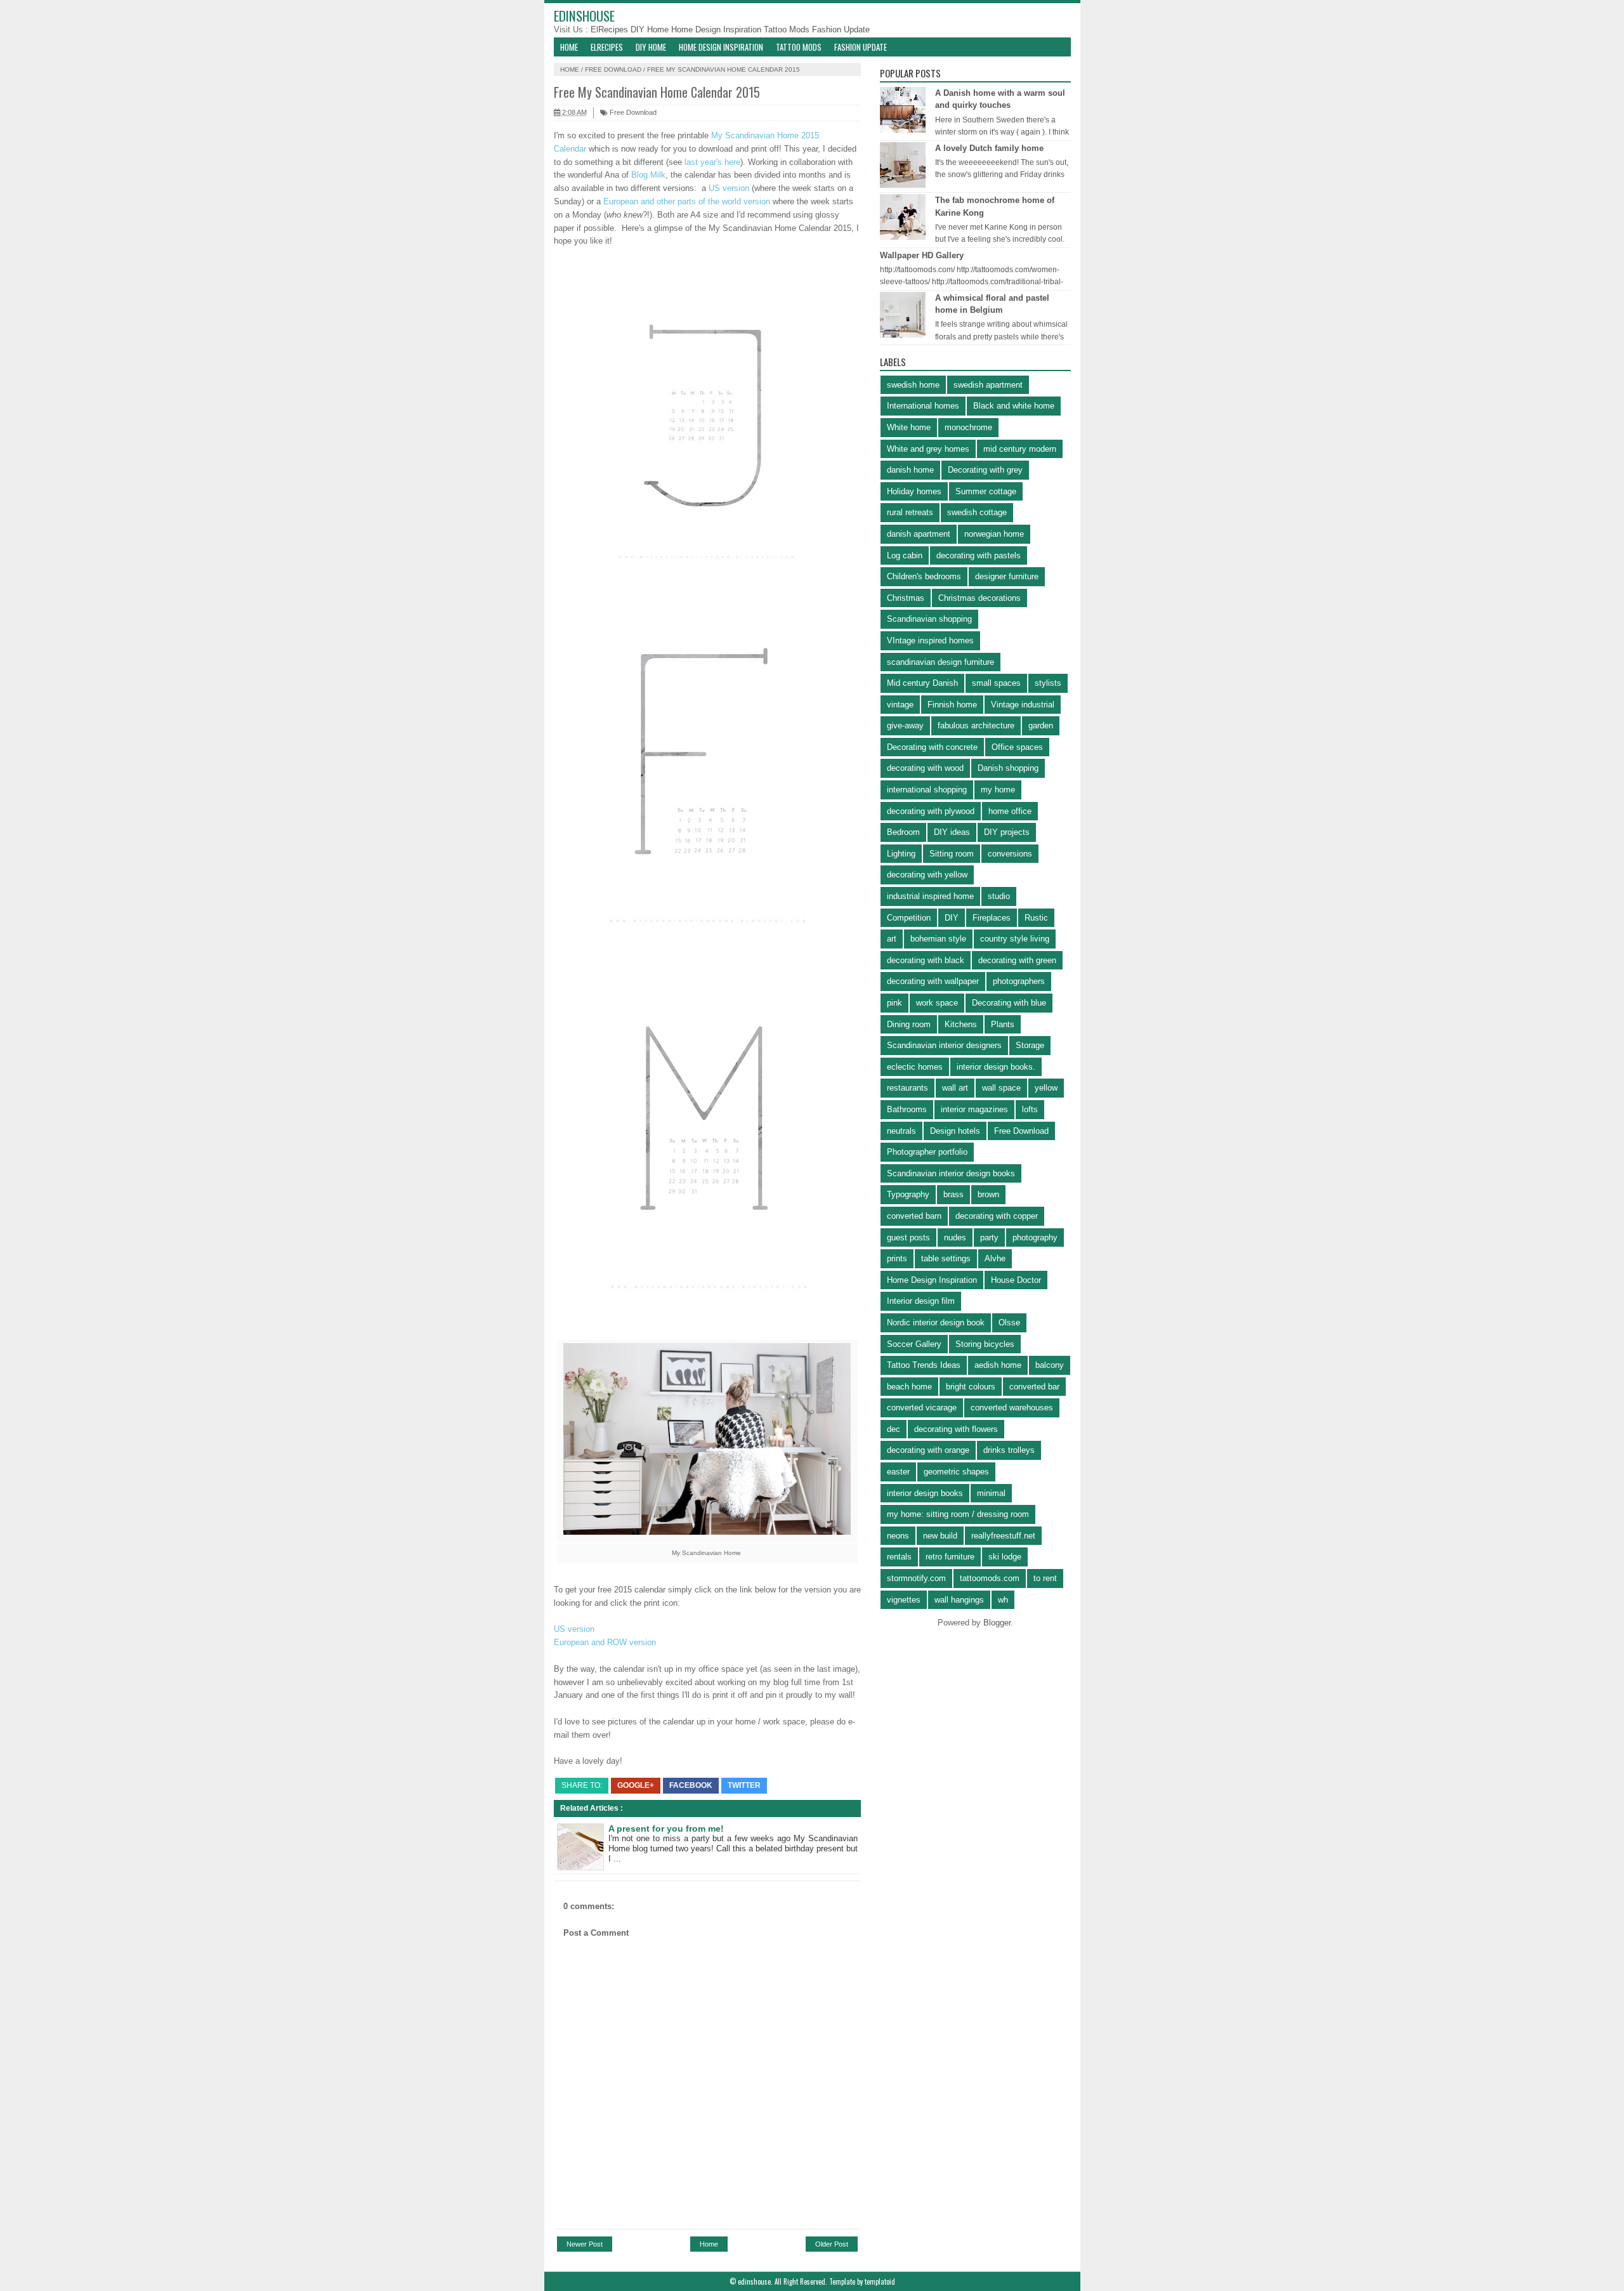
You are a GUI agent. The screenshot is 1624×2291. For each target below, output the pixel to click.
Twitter (744, 1785)
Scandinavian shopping (929, 619)
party (989, 1237)
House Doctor (1016, 1280)
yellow (1046, 1088)
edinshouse (584, 16)
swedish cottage (977, 512)
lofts (1030, 1109)
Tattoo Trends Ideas (924, 1365)
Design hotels (955, 1131)
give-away (905, 725)
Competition (909, 918)
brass (953, 1194)
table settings (946, 1258)
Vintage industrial (1023, 705)
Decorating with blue (1009, 1003)
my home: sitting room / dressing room (958, 1514)
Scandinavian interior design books (951, 1173)
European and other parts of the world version (687, 201)
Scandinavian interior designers (944, 1045)
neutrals (901, 1131)
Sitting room (952, 854)
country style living (1015, 939)
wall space (1001, 1088)
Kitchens (961, 1024)
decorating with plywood (931, 811)
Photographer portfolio (927, 1152)
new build (940, 1536)
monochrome (968, 427)
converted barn (914, 1216)
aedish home (998, 1365)
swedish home (913, 385)
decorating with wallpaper (933, 981)
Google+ (636, 1785)
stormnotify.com (916, 1578)
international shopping (927, 790)
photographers (1019, 981)
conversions (1010, 854)
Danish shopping (1008, 768)
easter (898, 1472)
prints (897, 1258)
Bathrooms (907, 1109)
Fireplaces (992, 918)
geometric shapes (956, 1472)
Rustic (1036, 918)
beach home (909, 1387)
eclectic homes (915, 1067)
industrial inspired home (930, 896)
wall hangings (959, 1600)
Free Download (613, 69)
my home (998, 790)
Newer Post (585, 2244)
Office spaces (1017, 747)
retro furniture (950, 1557)
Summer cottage (986, 491)
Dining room (909, 1024)
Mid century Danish (922, 683)
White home (909, 427)
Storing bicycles (985, 1344)
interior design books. (996, 1067)
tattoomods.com (990, 1578)
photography (1035, 1237)
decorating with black (926, 960)
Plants (1003, 1024)
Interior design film (921, 1301)
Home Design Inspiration (717, 30)
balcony (1050, 1365)
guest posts (908, 1237)
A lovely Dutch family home (989, 148)
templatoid (880, 2281)
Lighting (901, 854)
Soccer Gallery (914, 1344)
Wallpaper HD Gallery (922, 255)
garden (1041, 725)
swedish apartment (988, 385)
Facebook (691, 1785)
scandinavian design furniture (940, 662)
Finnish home (952, 705)
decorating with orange (928, 1450)
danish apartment (919, 534)
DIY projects (1007, 832)
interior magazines (974, 1109)
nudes (955, 1237)
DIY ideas (952, 832)
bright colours (971, 1387)
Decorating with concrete (932, 747)
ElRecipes (611, 30)
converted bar (1034, 1387)
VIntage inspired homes (930, 640)
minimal (991, 1493)
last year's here (712, 162)
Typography (908, 1194)
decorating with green (1017, 960)
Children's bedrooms (924, 576)
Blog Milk (648, 175)
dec (894, 1429)
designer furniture (1007, 576)
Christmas (906, 598)
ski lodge (1005, 1557)
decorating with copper (997, 1216)
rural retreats (910, 512)
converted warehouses (1012, 1408)
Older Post (832, 2244)
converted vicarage (922, 1408)
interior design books (925, 1493)
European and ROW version (605, 1642)
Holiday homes (914, 491)
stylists (1048, 683)
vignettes (904, 1600)
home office (1010, 811)
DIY (952, 918)
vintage (900, 705)
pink (894, 1003)
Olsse (1009, 1323)
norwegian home (994, 534)
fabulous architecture (976, 725)
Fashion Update (841, 30)
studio (999, 896)
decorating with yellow (927, 875)
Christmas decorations (979, 598)
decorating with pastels (979, 555)
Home (569, 47)
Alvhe (995, 1258)
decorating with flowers (956, 1429)
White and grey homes (928, 449)
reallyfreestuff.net (1003, 1536)
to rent (1045, 1578)
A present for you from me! (666, 1828)
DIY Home (651, 30)
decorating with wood (925, 768)
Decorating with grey (985, 470)
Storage (1030, 1045)
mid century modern (1020, 449)
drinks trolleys (1009, 1450)
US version (730, 188)
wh (1003, 1600)
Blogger (997, 1623)
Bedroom (903, 832)
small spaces (996, 683)
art (892, 939)
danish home (910, 470)
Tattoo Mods (788, 30)
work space (937, 1003)
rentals (899, 1557)
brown (988, 1194)
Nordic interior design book (936, 1323)
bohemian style (938, 939)
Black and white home (1014, 406)
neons (898, 1536)
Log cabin (905, 555)
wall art (955, 1088)
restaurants (907, 1088)
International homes (923, 406)
